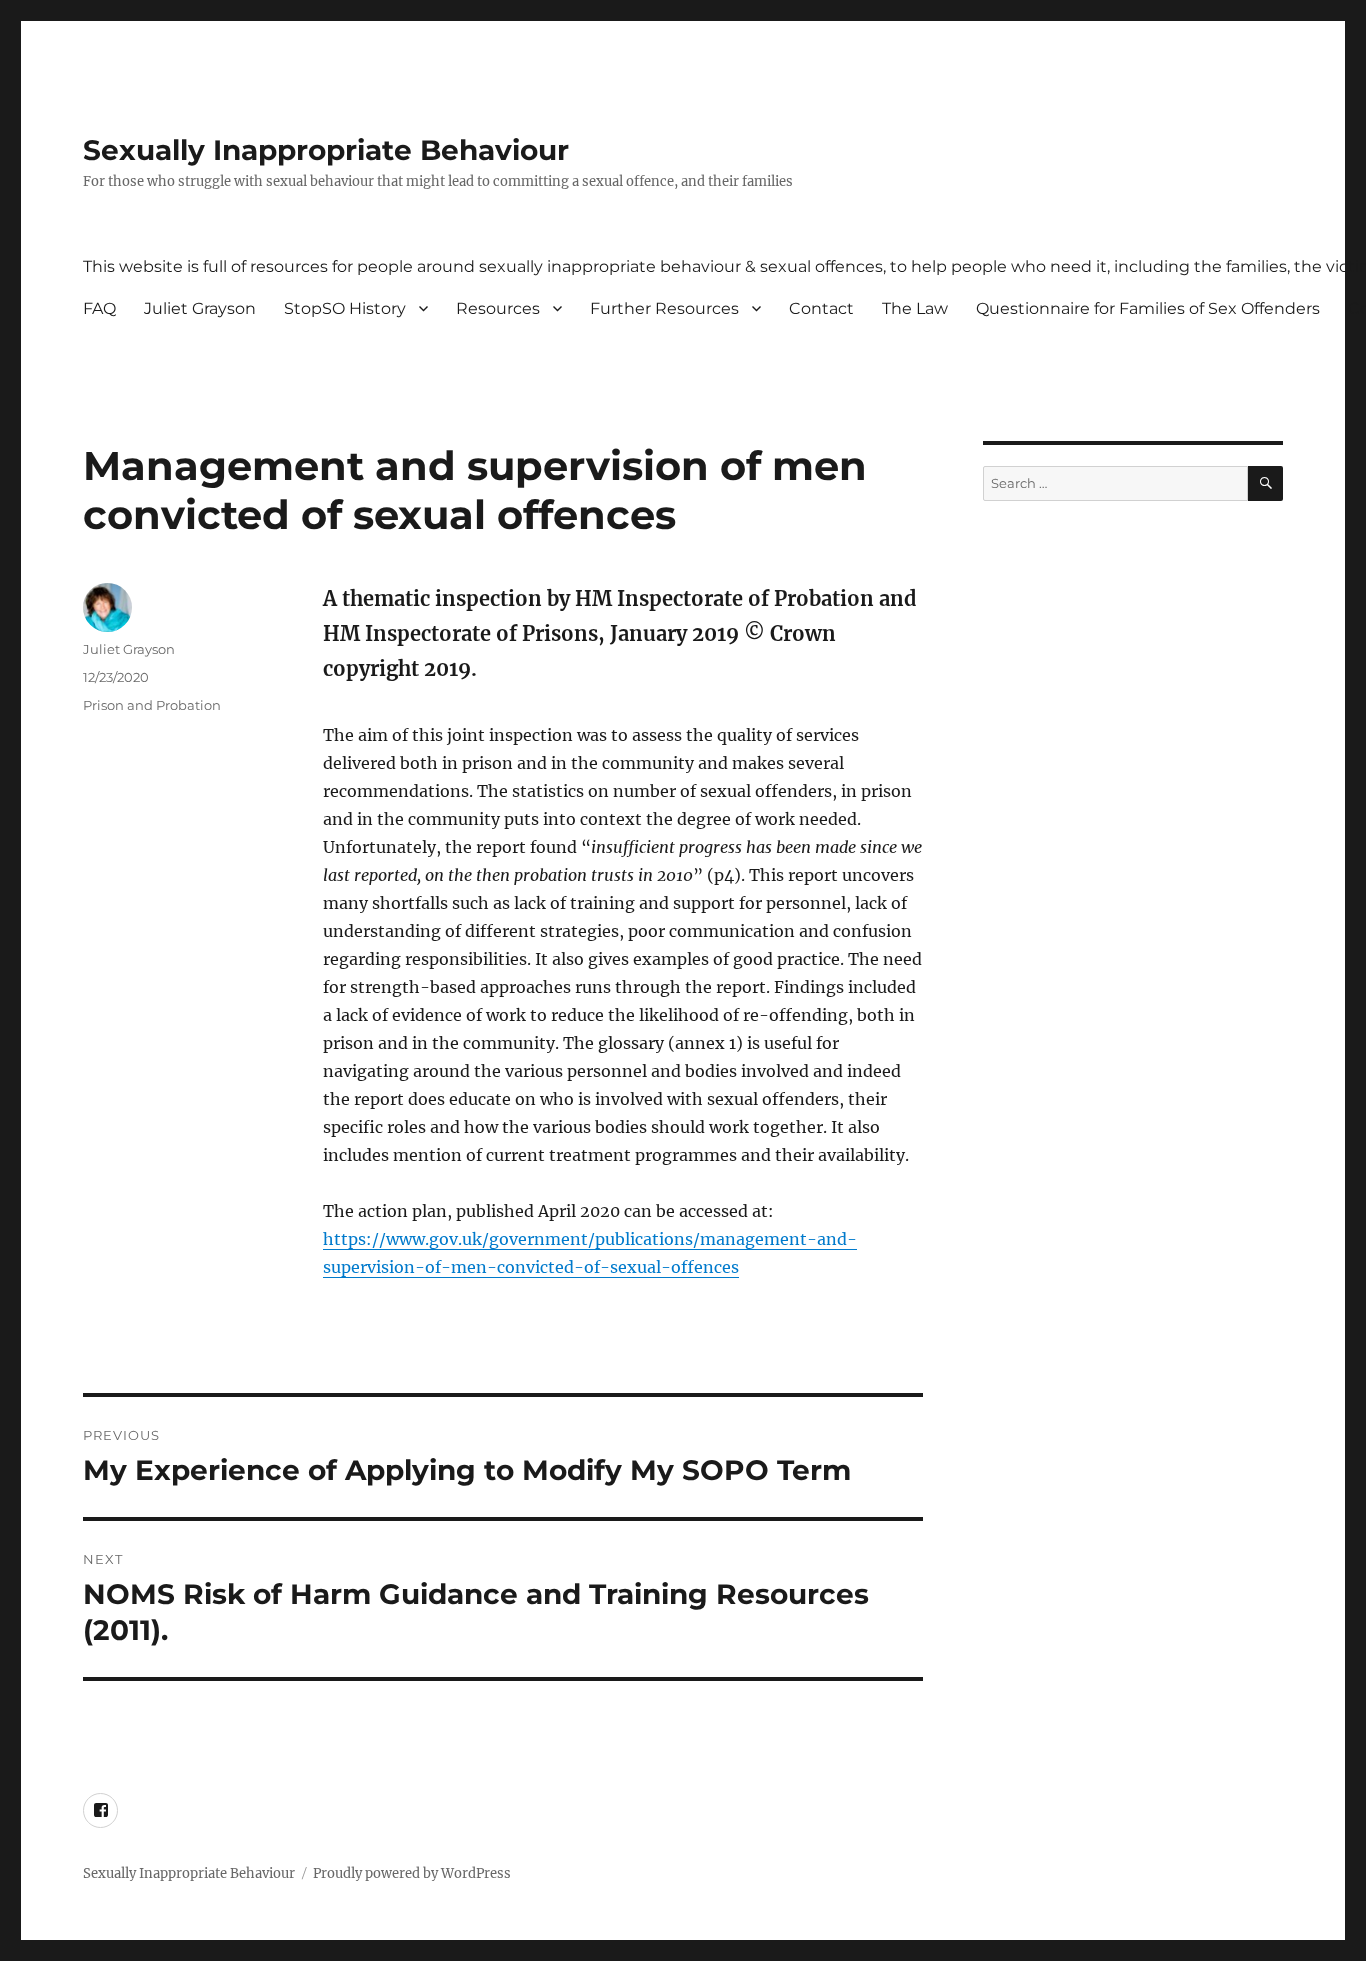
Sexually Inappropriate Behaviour (326, 150)
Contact (821, 308)
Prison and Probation (152, 705)
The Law (915, 308)
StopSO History (345, 308)
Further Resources (664, 308)
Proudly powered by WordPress (412, 1873)
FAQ (99, 308)
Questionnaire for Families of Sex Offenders (1148, 308)
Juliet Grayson (200, 308)
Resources (498, 308)
